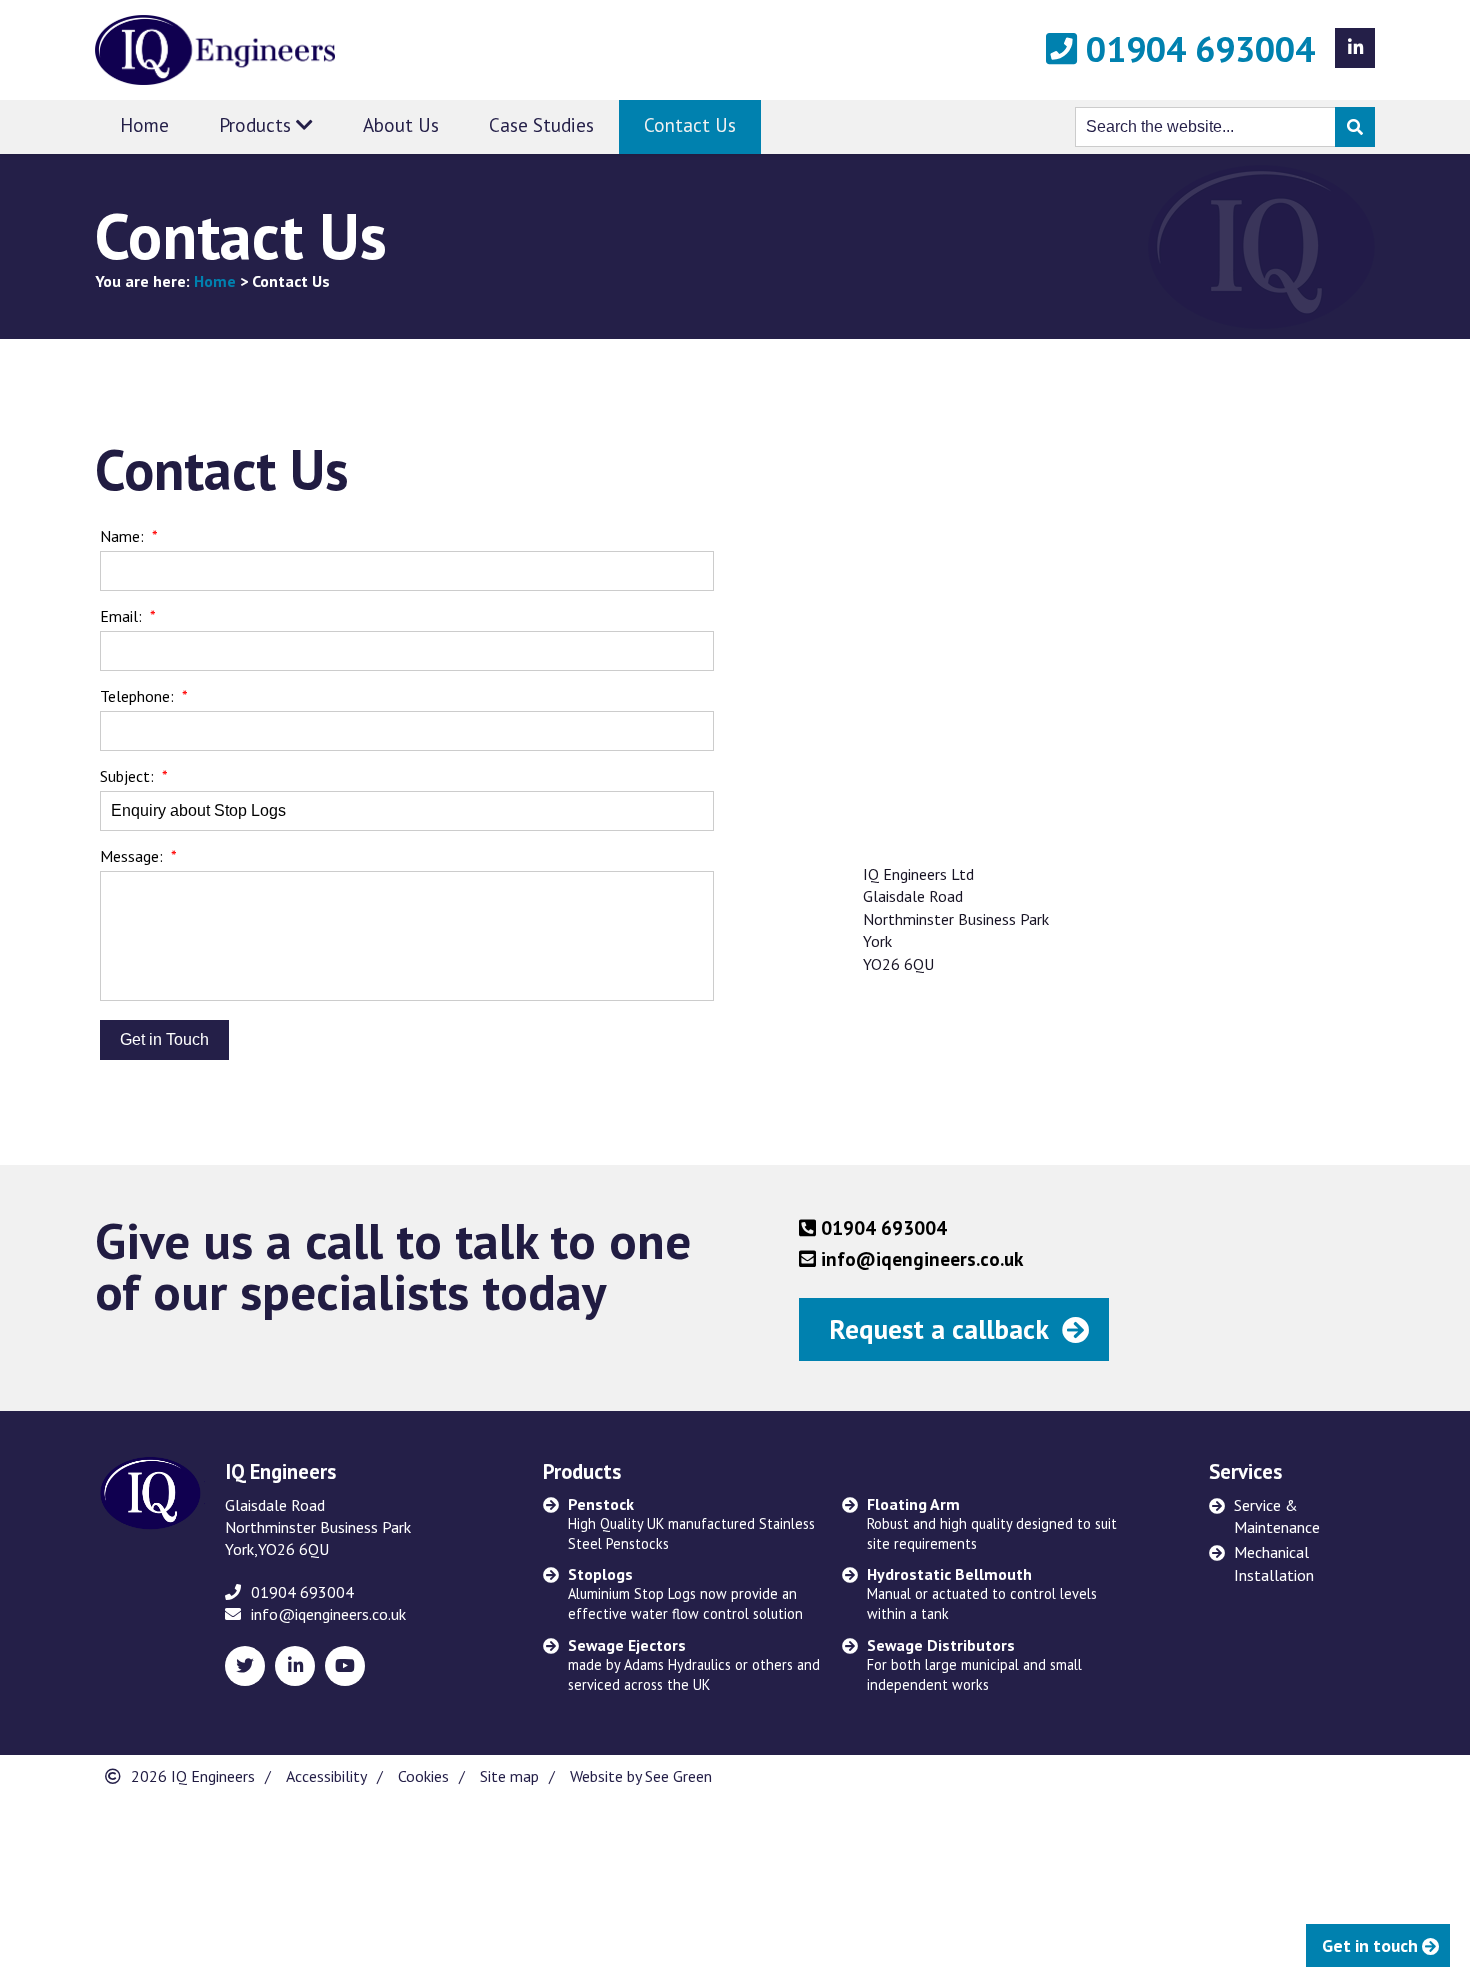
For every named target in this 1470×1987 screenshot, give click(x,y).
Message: (131, 856)
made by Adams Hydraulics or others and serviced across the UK (694, 1664)
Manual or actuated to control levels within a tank (982, 1593)
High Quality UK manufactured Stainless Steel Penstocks (691, 1523)
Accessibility (326, 1776)
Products (257, 124)
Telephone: (137, 696)
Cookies (423, 1776)
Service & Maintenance (1277, 1516)
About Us (401, 124)
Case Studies (541, 124)
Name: (122, 536)
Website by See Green (641, 1776)
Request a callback (939, 1329)
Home (144, 124)
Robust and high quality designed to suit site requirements (992, 1523)
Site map (509, 1776)
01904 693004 (1196, 49)
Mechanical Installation (1274, 1563)
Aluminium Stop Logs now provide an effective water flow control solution (685, 1593)
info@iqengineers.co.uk (328, 1614)
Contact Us (690, 124)
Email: (121, 616)
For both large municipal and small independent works (974, 1664)
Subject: (127, 776)
